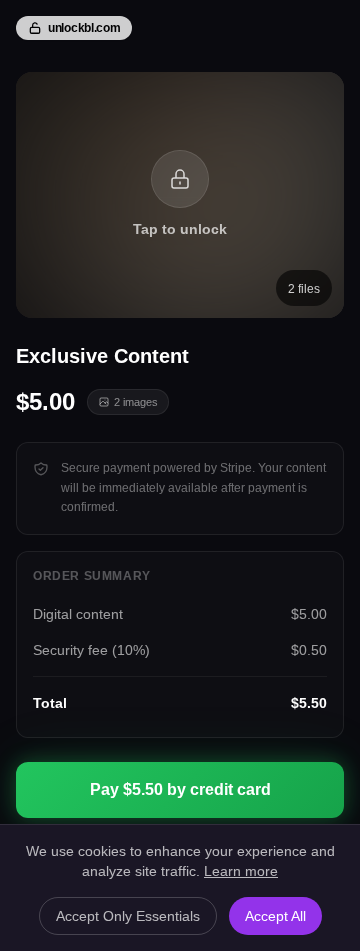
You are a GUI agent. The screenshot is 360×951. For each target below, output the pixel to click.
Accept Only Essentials (128, 916)
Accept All (275, 916)
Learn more (241, 871)
